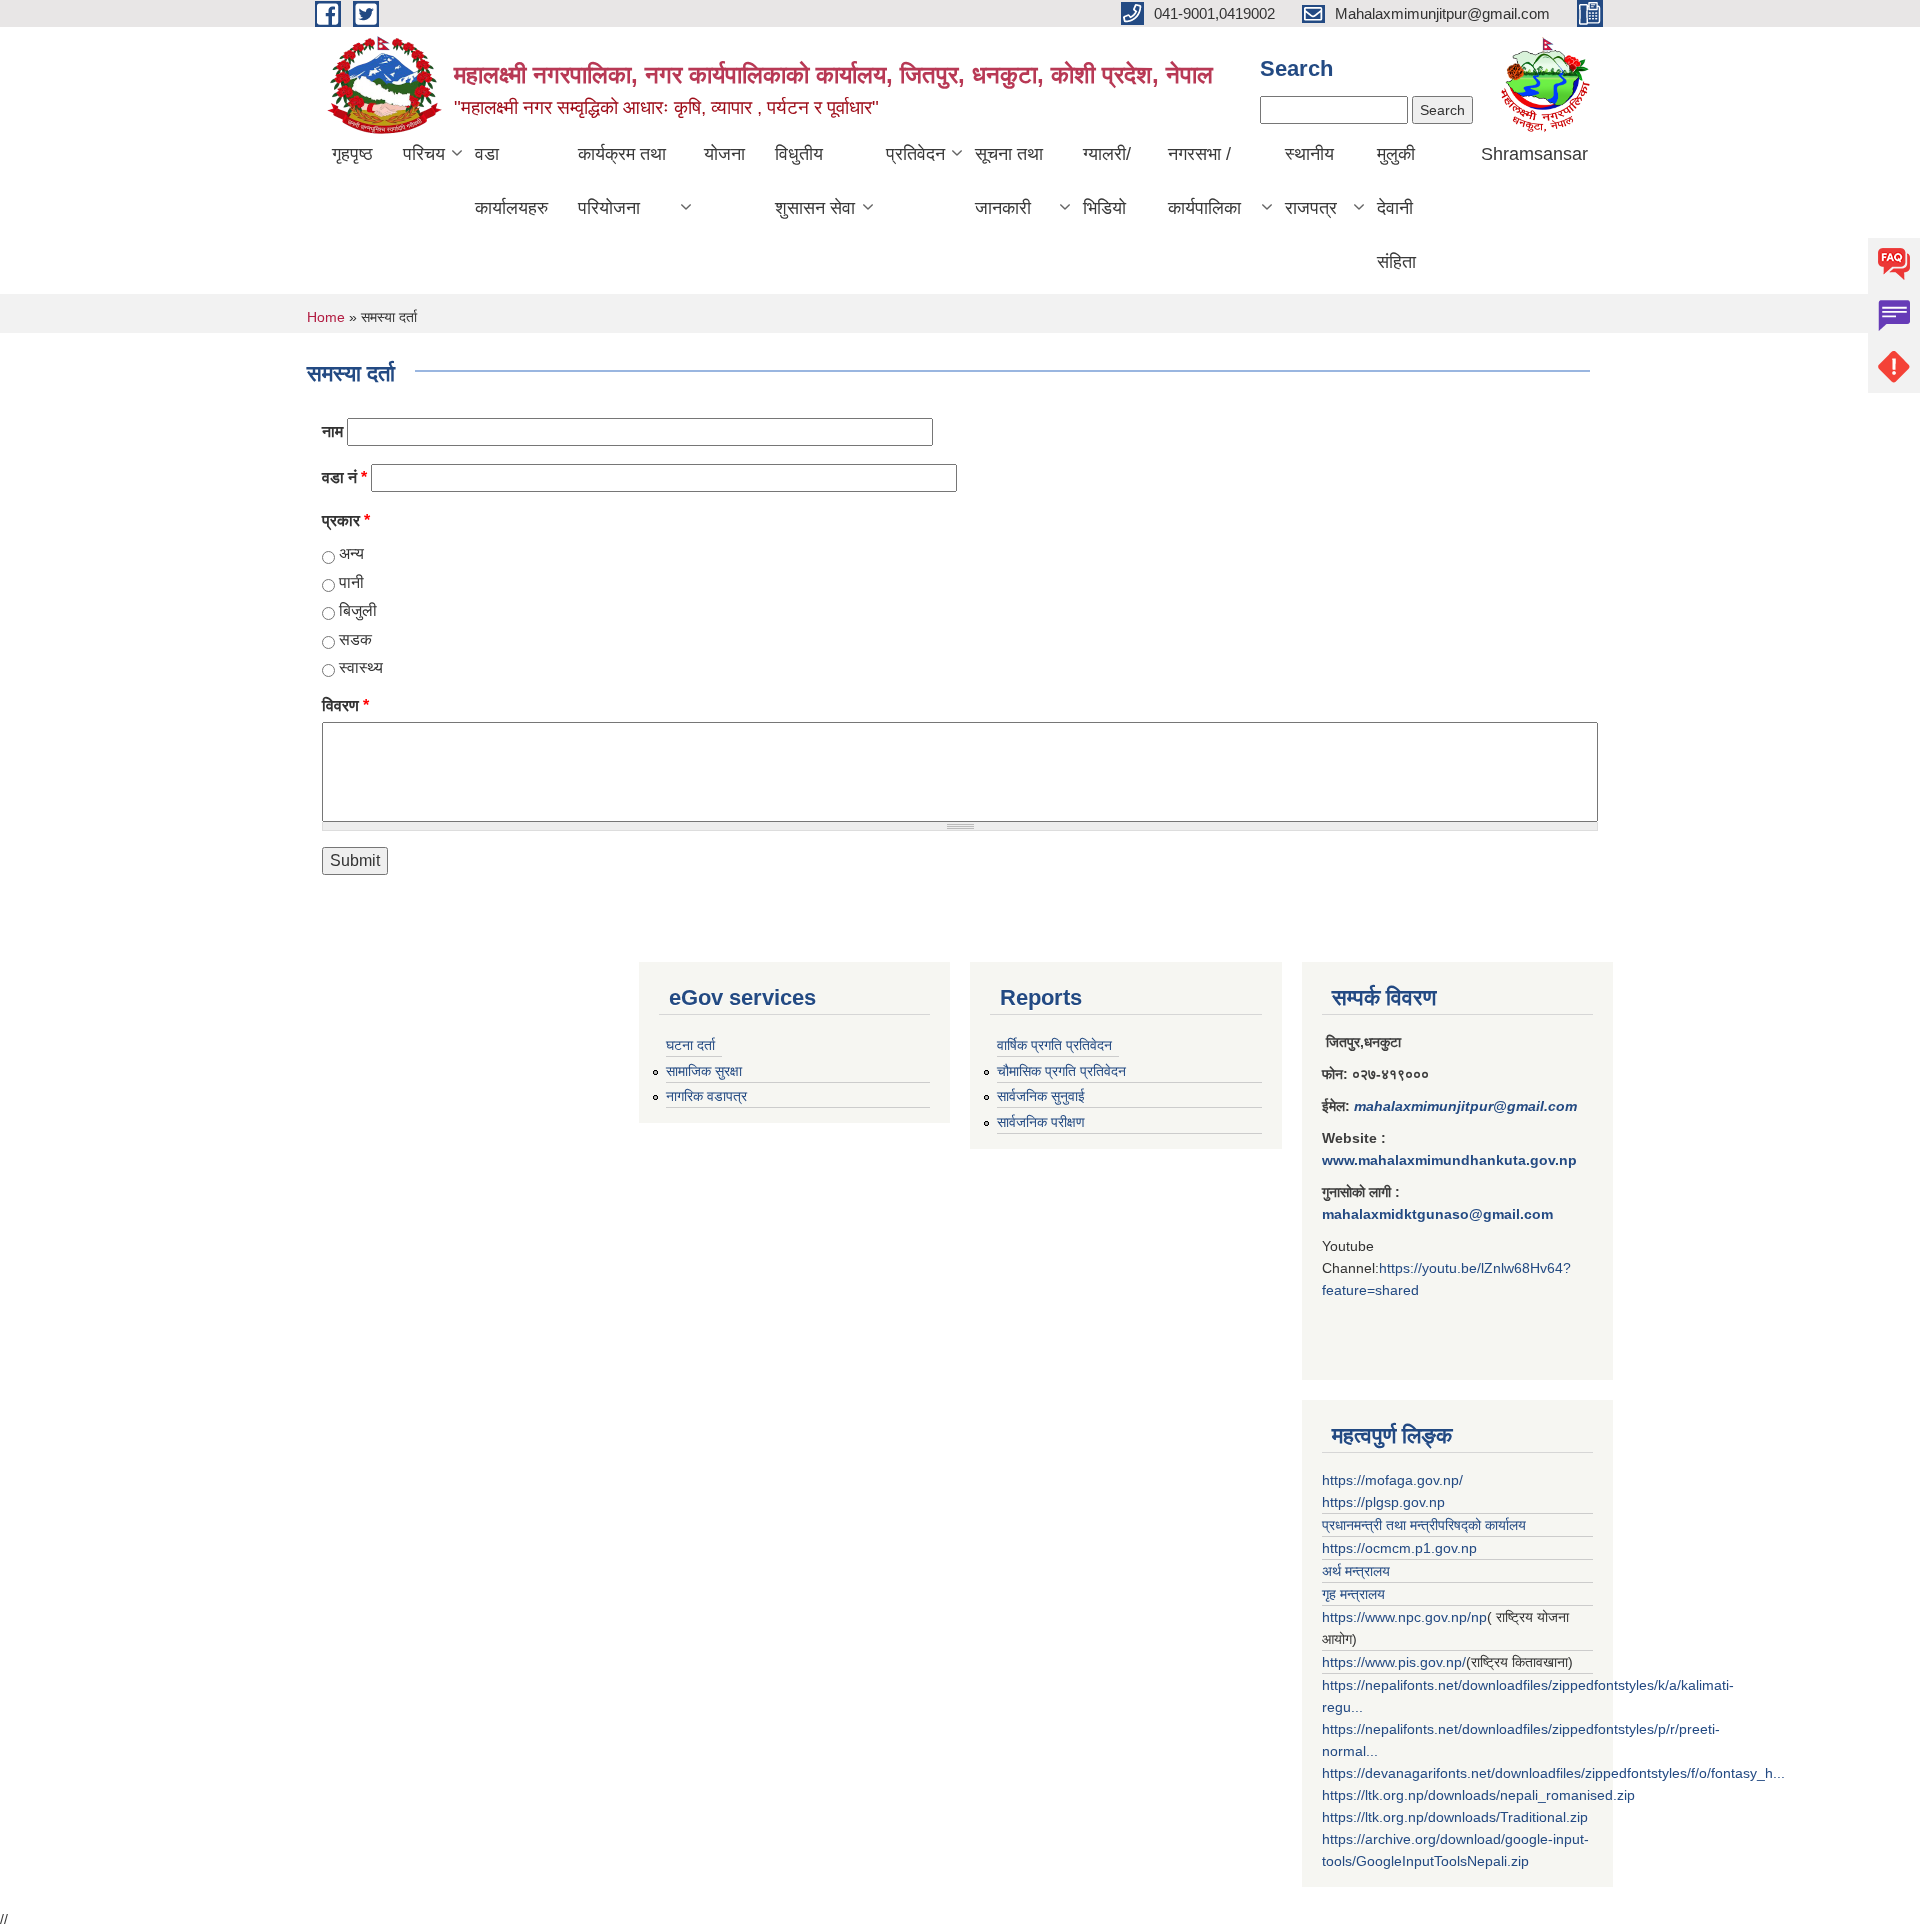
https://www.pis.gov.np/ (1394, 1662)
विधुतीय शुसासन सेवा (815, 181)
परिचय (424, 154)
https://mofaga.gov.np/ (1392, 1480)
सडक (355, 639)
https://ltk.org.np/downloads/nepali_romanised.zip (1478, 1795)
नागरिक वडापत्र (706, 1096)
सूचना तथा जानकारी (1009, 181)
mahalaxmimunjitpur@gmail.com (1465, 1106)
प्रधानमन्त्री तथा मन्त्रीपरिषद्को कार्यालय (1424, 1525)
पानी (351, 582)
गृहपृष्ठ (352, 154)
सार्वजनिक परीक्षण (1041, 1122)
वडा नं (344, 477)
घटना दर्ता (690, 1045)
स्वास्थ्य (361, 667)
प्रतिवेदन (915, 154)
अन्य (351, 553)
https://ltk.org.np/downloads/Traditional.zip (1455, 1817)
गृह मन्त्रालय (1353, 1594)
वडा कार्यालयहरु (511, 181)
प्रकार (346, 520)
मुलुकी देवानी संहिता (1396, 208)
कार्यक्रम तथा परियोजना (622, 181)
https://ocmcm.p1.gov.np (1399, 1548)
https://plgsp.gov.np (1383, 1502)
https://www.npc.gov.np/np (1404, 1617)
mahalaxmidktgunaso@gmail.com (1437, 1214)
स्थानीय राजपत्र (1311, 181)
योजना (724, 154)
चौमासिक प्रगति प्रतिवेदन (1061, 1071)
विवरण (345, 705)
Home (326, 317)
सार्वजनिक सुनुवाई (1041, 1096)
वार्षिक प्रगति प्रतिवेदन (1054, 1045)
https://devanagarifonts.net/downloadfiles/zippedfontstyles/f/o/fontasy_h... (1553, 1773)
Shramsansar (1534, 154)
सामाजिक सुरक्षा (704, 1071)
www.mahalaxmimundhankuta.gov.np (1449, 1160)
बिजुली (358, 610)
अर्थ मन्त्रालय (1356, 1571)
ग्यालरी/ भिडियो (1107, 181)
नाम (332, 431)
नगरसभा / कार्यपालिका (1204, 181)
